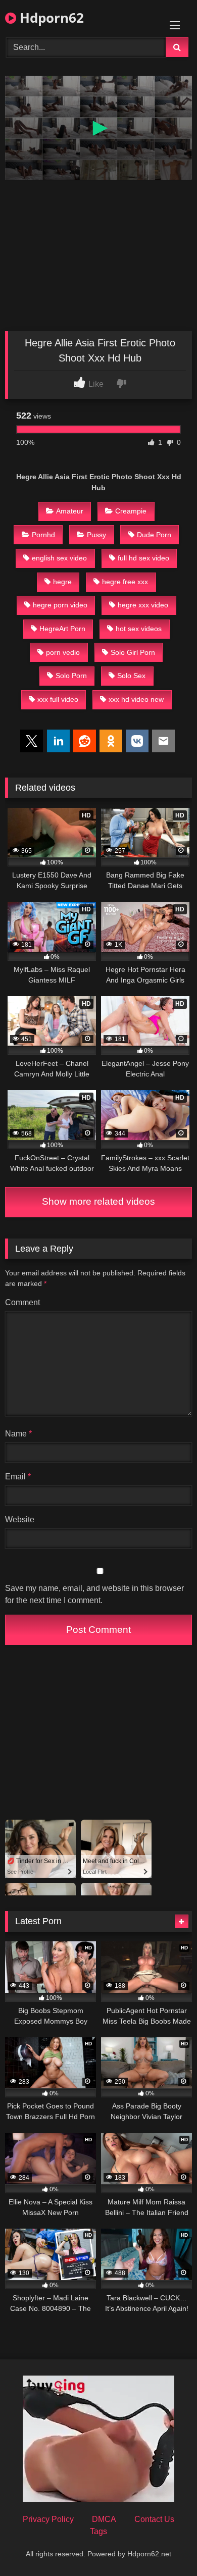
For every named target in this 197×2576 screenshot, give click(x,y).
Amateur (70, 511)
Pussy (96, 535)
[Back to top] (166, 2546)
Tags (98, 2531)
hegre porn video (60, 605)
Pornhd (43, 535)
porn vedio (63, 652)
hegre (62, 582)
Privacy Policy (48, 2519)
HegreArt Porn (62, 629)
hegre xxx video (143, 605)
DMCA (104, 2519)
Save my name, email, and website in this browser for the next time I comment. (94, 1594)
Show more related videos (98, 1201)
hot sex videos (139, 629)
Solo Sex (131, 676)
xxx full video (58, 699)
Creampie (131, 511)
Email (18, 1477)
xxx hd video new (136, 699)
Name (18, 1434)
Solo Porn (71, 676)
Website (20, 1519)
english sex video (59, 558)
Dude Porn (154, 535)
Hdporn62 (50, 18)
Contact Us (154, 2519)
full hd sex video (143, 558)
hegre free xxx (125, 582)
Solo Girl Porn (133, 652)
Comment (22, 1302)
